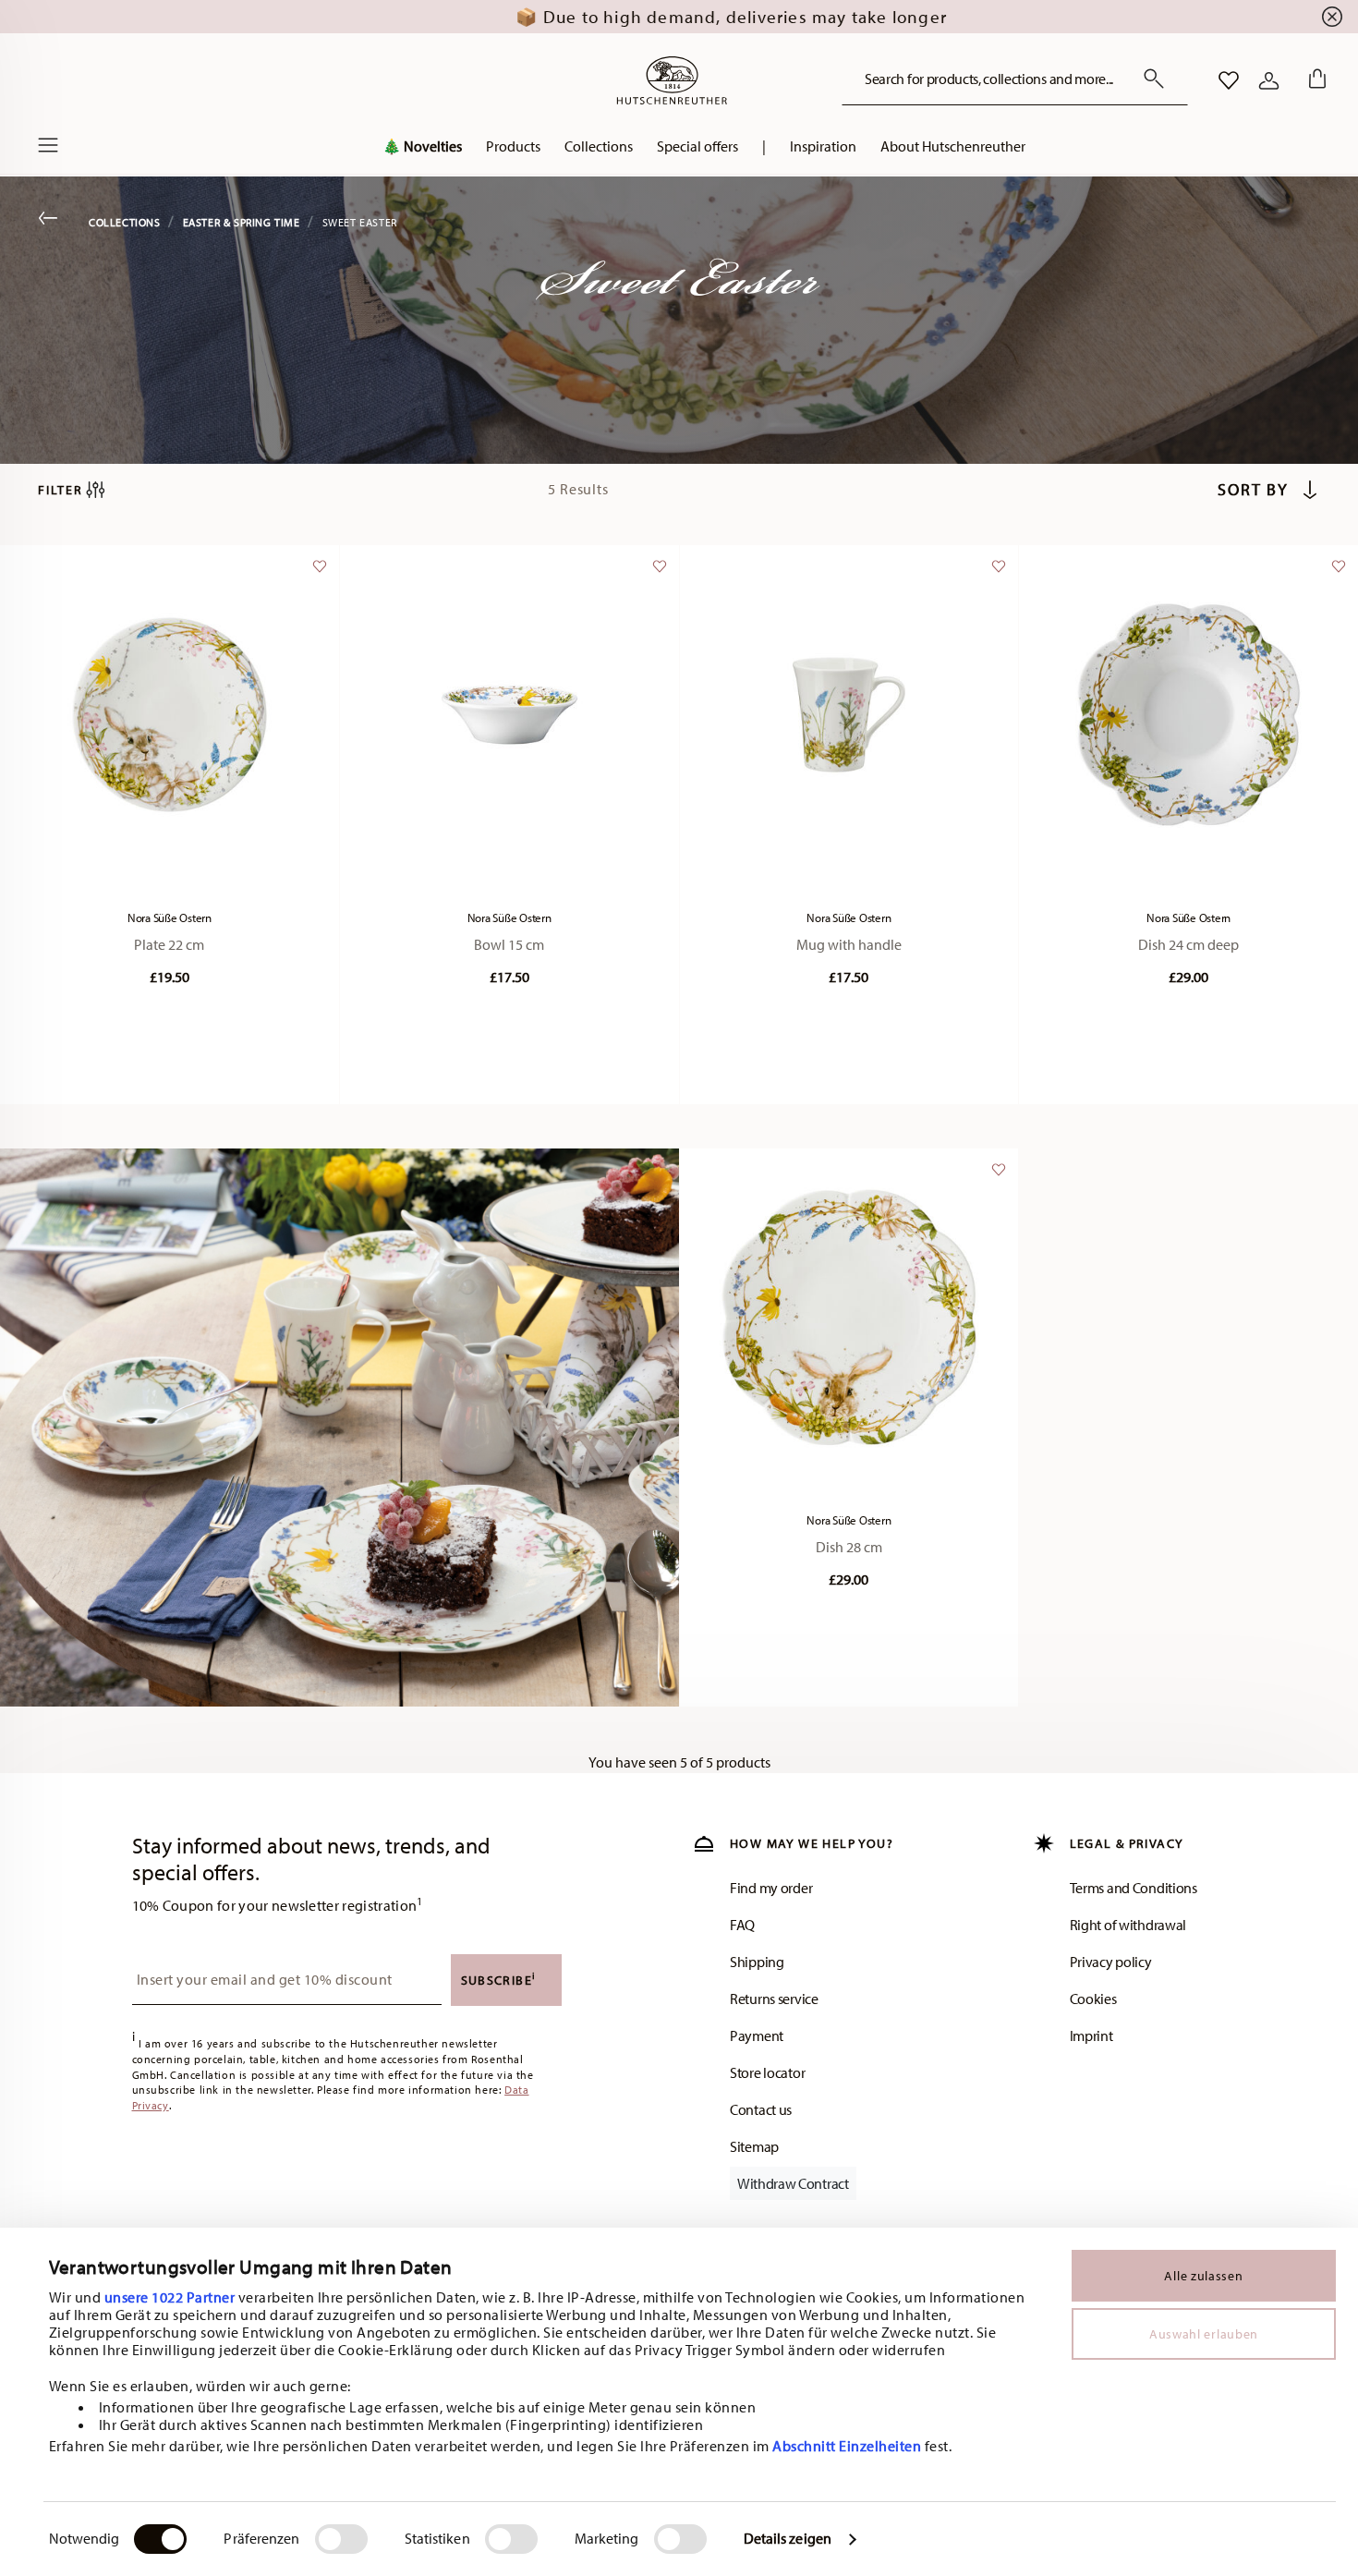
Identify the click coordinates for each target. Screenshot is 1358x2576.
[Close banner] (1332, 17)
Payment (757, 2035)
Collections (125, 222)
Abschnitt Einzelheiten (847, 2446)
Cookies (1093, 1999)
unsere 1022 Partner (170, 2297)
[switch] (341, 2539)
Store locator (767, 2072)
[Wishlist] (317, 575)
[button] (513, 151)
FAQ (742, 1925)
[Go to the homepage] (672, 80)
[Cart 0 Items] (1314, 80)
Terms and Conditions (1134, 1888)
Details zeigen (788, 2538)
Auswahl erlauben (1204, 2334)
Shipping (757, 1962)
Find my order (771, 1888)
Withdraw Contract (793, 2183)
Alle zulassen (1203, 2276)
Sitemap (754, 2146)
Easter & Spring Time (242, 222)
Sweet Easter (360, 222)
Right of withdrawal (1128, 1925)
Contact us (761, 2109)
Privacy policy (1111, 1962)
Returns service (774, 1999)
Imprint (1091, 2035)
